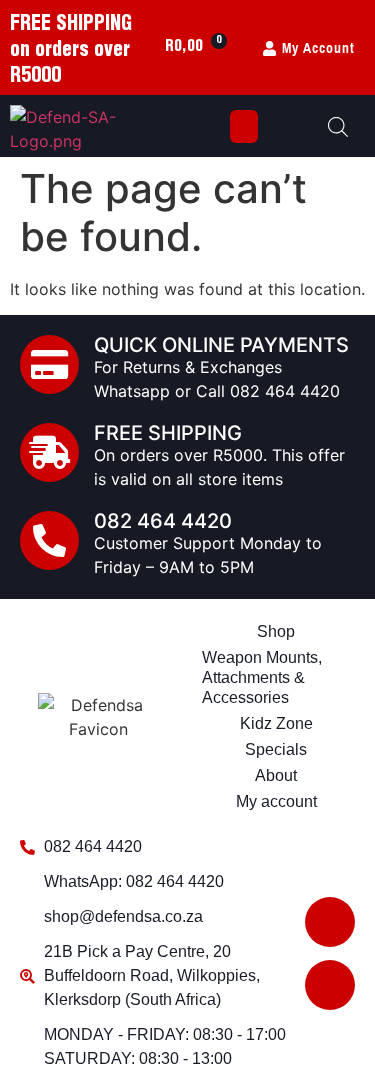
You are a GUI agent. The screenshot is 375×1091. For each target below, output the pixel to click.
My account (276, 801)
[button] (244, 126)
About (276, 775)
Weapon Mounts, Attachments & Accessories (262, 677)
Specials (276, 749)
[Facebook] (330, 922)
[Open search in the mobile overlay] (338, 126)
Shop (276, 631)
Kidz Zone (276, 723)
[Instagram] (330, 985)
